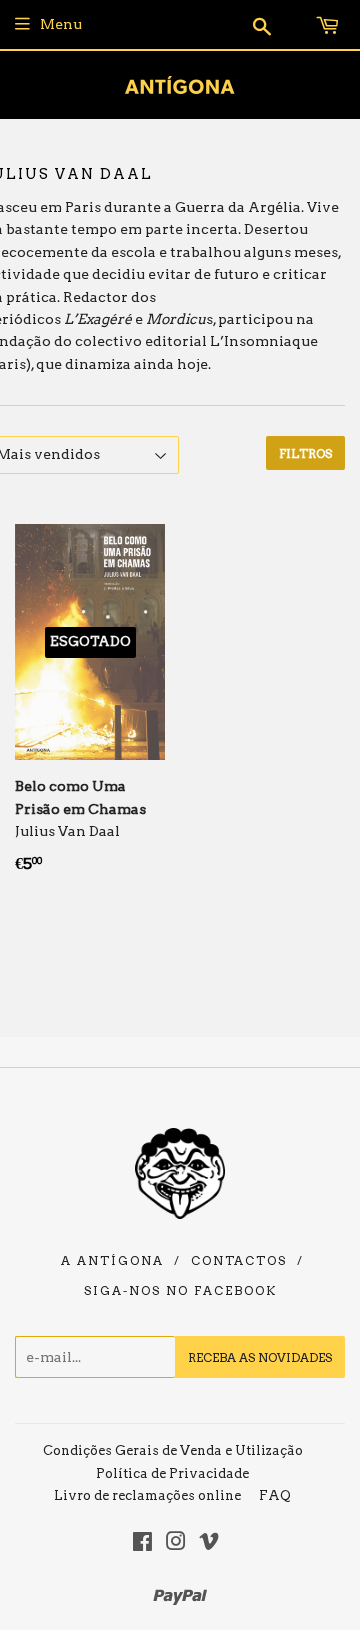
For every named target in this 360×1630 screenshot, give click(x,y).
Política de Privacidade (172, 1473)
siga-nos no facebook (180, 1291)
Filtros (305, 453)
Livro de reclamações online (147, 1495)
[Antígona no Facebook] (142, 1544)
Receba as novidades (260, 1357)
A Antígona (112, 1261)
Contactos (239, 1261)
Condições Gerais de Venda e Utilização (173, 1450)
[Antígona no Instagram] (176, 1544)
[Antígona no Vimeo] (209, 1544)
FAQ (275, 1495)
